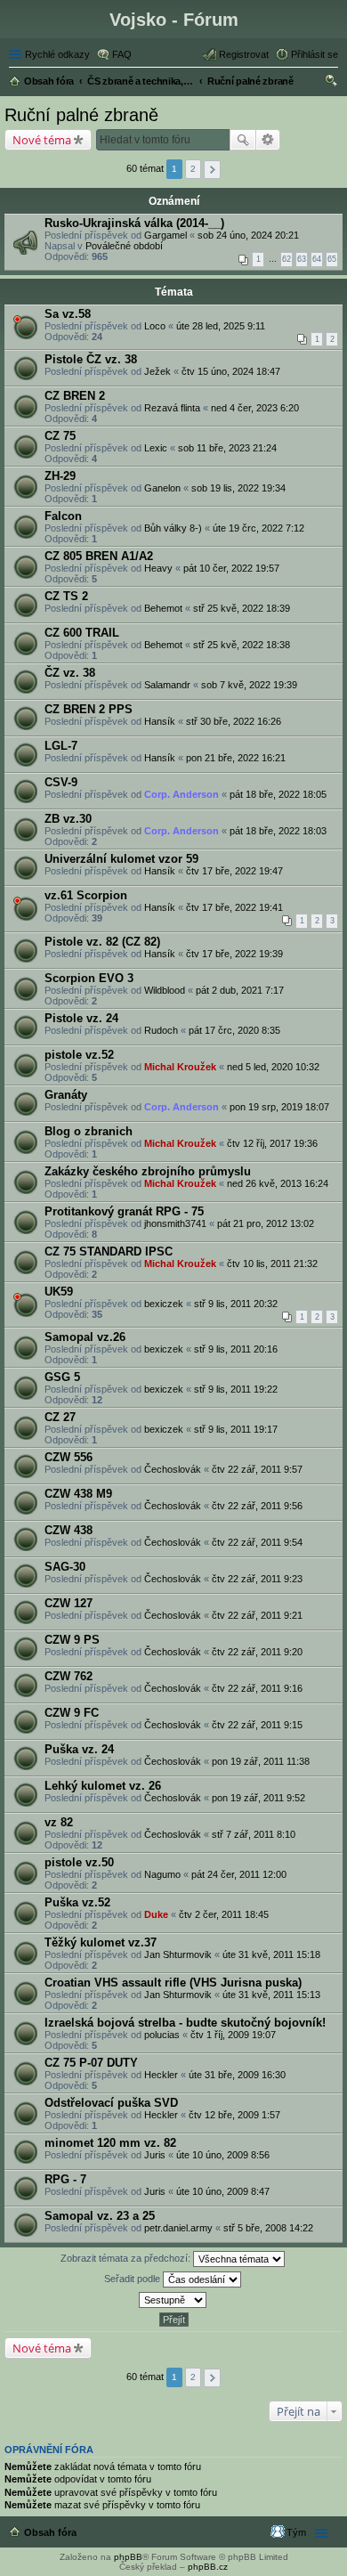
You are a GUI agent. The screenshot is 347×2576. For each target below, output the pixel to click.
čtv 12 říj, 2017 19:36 (272, 1143)
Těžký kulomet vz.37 (101, 1942)
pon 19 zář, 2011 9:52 (258, 1798)
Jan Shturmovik (178, 1954)
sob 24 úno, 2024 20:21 (248, 235)
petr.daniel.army (178, 2228)
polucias (162, 2035)
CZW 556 (69, 1457)
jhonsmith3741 (175, 1223)
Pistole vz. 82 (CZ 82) (102, 942)
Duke (156, 1914)
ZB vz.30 (68, 819)
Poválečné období (124, 246)
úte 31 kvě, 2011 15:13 (271, 1995)
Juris (155, 2155)
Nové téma (42, 140)
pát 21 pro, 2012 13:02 (266, 1223)
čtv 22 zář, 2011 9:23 (257, 1579)
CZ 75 (60, 436)
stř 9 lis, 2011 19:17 (236, 1429)
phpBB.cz (208, 2567)
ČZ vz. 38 (70, 673)
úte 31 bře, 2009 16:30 (237, 2075)
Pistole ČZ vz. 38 (91, 359)
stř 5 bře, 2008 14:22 (268, 2228)
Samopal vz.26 (85, 1337)
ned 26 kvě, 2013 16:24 (278, 1183)
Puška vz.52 (77, 1902)
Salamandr (167, 685)
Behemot (163, 608)
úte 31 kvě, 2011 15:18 (271, 1954)
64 (317, 259)
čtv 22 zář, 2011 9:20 (257, 1652)
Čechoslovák (173, 1469)
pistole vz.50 (79, 1862)
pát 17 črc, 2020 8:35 (234, 1030)
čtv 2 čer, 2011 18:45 (224, 1914)
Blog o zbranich (89, 1131)
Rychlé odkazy (57, 54)
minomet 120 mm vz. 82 (110, 2143)
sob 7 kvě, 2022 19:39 (249, 685)
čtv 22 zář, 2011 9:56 (257, 1506)
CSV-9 (61, 782)
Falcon (63, 516)
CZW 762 (69, 1676)
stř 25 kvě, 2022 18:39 (242, 608)
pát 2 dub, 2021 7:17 (240, 990)
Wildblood (165, 990)
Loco (155, 326)
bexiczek (164, 1304)
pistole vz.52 (79, 1055)
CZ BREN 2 (75, 396)
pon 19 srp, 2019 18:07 (279, 1107)
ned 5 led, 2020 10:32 (273, 1067)
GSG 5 (62, 1377)
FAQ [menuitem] (122, 54)
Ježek (157, 371)
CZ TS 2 (66, 596)
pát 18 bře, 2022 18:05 (278, 794)
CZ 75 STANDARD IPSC (109, 1251)
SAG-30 (65, 1567)
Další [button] (212, 170)
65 (332, 259)
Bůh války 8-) (173, 528)
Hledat (243, 140)
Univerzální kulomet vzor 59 (121, 859)
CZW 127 (69, 1603)
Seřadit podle (133, 2279)
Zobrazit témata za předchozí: (127, 2258)
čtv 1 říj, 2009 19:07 (233, 2035)
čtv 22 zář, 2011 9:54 (257, 1542)
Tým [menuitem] (296, 2532)
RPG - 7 (65, 2179)
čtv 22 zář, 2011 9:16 (257, 1688)
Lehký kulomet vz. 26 (103, 1786)
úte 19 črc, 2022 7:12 (258, 528)
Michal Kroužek (180, 1067)
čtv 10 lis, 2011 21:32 (272, 1264)
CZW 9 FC (72, 1713)
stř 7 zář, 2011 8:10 (254, 1834)
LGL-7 (61, 746)
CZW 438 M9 (78, 1494)
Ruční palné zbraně (81, 115)
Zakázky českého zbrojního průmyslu (148, 1171)
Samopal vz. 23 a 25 (100, 2216)
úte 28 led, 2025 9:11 (221, 326)
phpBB (128, 2557)
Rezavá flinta (172, 408)
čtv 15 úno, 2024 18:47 (231, 371)
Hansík (160, 721)
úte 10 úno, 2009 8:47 (223, 2191)
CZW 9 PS (72, 1640)
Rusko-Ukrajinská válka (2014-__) (134, 223)
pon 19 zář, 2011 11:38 (261, 1761)
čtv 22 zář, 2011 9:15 (257, 1725)
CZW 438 (69, 1530)
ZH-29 (60, 476)
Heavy (158, 568)
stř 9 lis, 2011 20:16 (236, 1349)
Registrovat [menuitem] (244, 54)
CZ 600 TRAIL (82, 633)
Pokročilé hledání (268, 140)
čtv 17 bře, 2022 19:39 (234, 954)
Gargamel (165, 235)
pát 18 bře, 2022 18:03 (278, 831)
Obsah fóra (50, 2532)
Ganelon (162, 488)
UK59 (59, 1292)
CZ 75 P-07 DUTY (91, 2063)
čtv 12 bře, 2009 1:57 (234, 2115)
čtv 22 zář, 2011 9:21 (257, 1615)
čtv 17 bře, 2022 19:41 (234, 907)
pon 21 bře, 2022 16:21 (236, 758)
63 (302, 259)
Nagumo (162, 1874)
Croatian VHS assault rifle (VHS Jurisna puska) (173, 1983)
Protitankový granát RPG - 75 (124, 1211)
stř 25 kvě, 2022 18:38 (242, 645)
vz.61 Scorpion (86, 895)
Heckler (161, 2075)
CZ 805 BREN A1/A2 (99, 556)
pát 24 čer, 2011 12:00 (239, 1874)
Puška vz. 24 (79, 1749)
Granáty (66, 1095)
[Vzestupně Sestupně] (173, 2300)
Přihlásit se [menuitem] (315, 54)
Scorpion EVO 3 (89, 978)
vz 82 (59, 1822)
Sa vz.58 (68, 314)
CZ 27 (60, 1417)
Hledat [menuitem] (332, 83)
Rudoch (161, 1030)
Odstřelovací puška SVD (111, 2103)
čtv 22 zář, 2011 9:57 (257, 1469)
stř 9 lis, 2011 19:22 (236, 1389)
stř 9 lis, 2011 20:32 (236, 1304)
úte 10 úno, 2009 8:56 (223, 2155)
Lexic (156, 448)
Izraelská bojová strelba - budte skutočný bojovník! (185, 2023)
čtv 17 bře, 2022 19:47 (234, 871)
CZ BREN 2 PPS (89, 709)
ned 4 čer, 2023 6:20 (255, 408)
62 (286, 259)
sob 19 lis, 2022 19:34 (238, 488)
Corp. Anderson (182, 794)
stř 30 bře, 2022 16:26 (234, 721)
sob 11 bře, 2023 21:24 (227, 448)
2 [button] (193, 169)
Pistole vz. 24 (81, 1018)
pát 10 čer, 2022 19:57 (231, 568)
